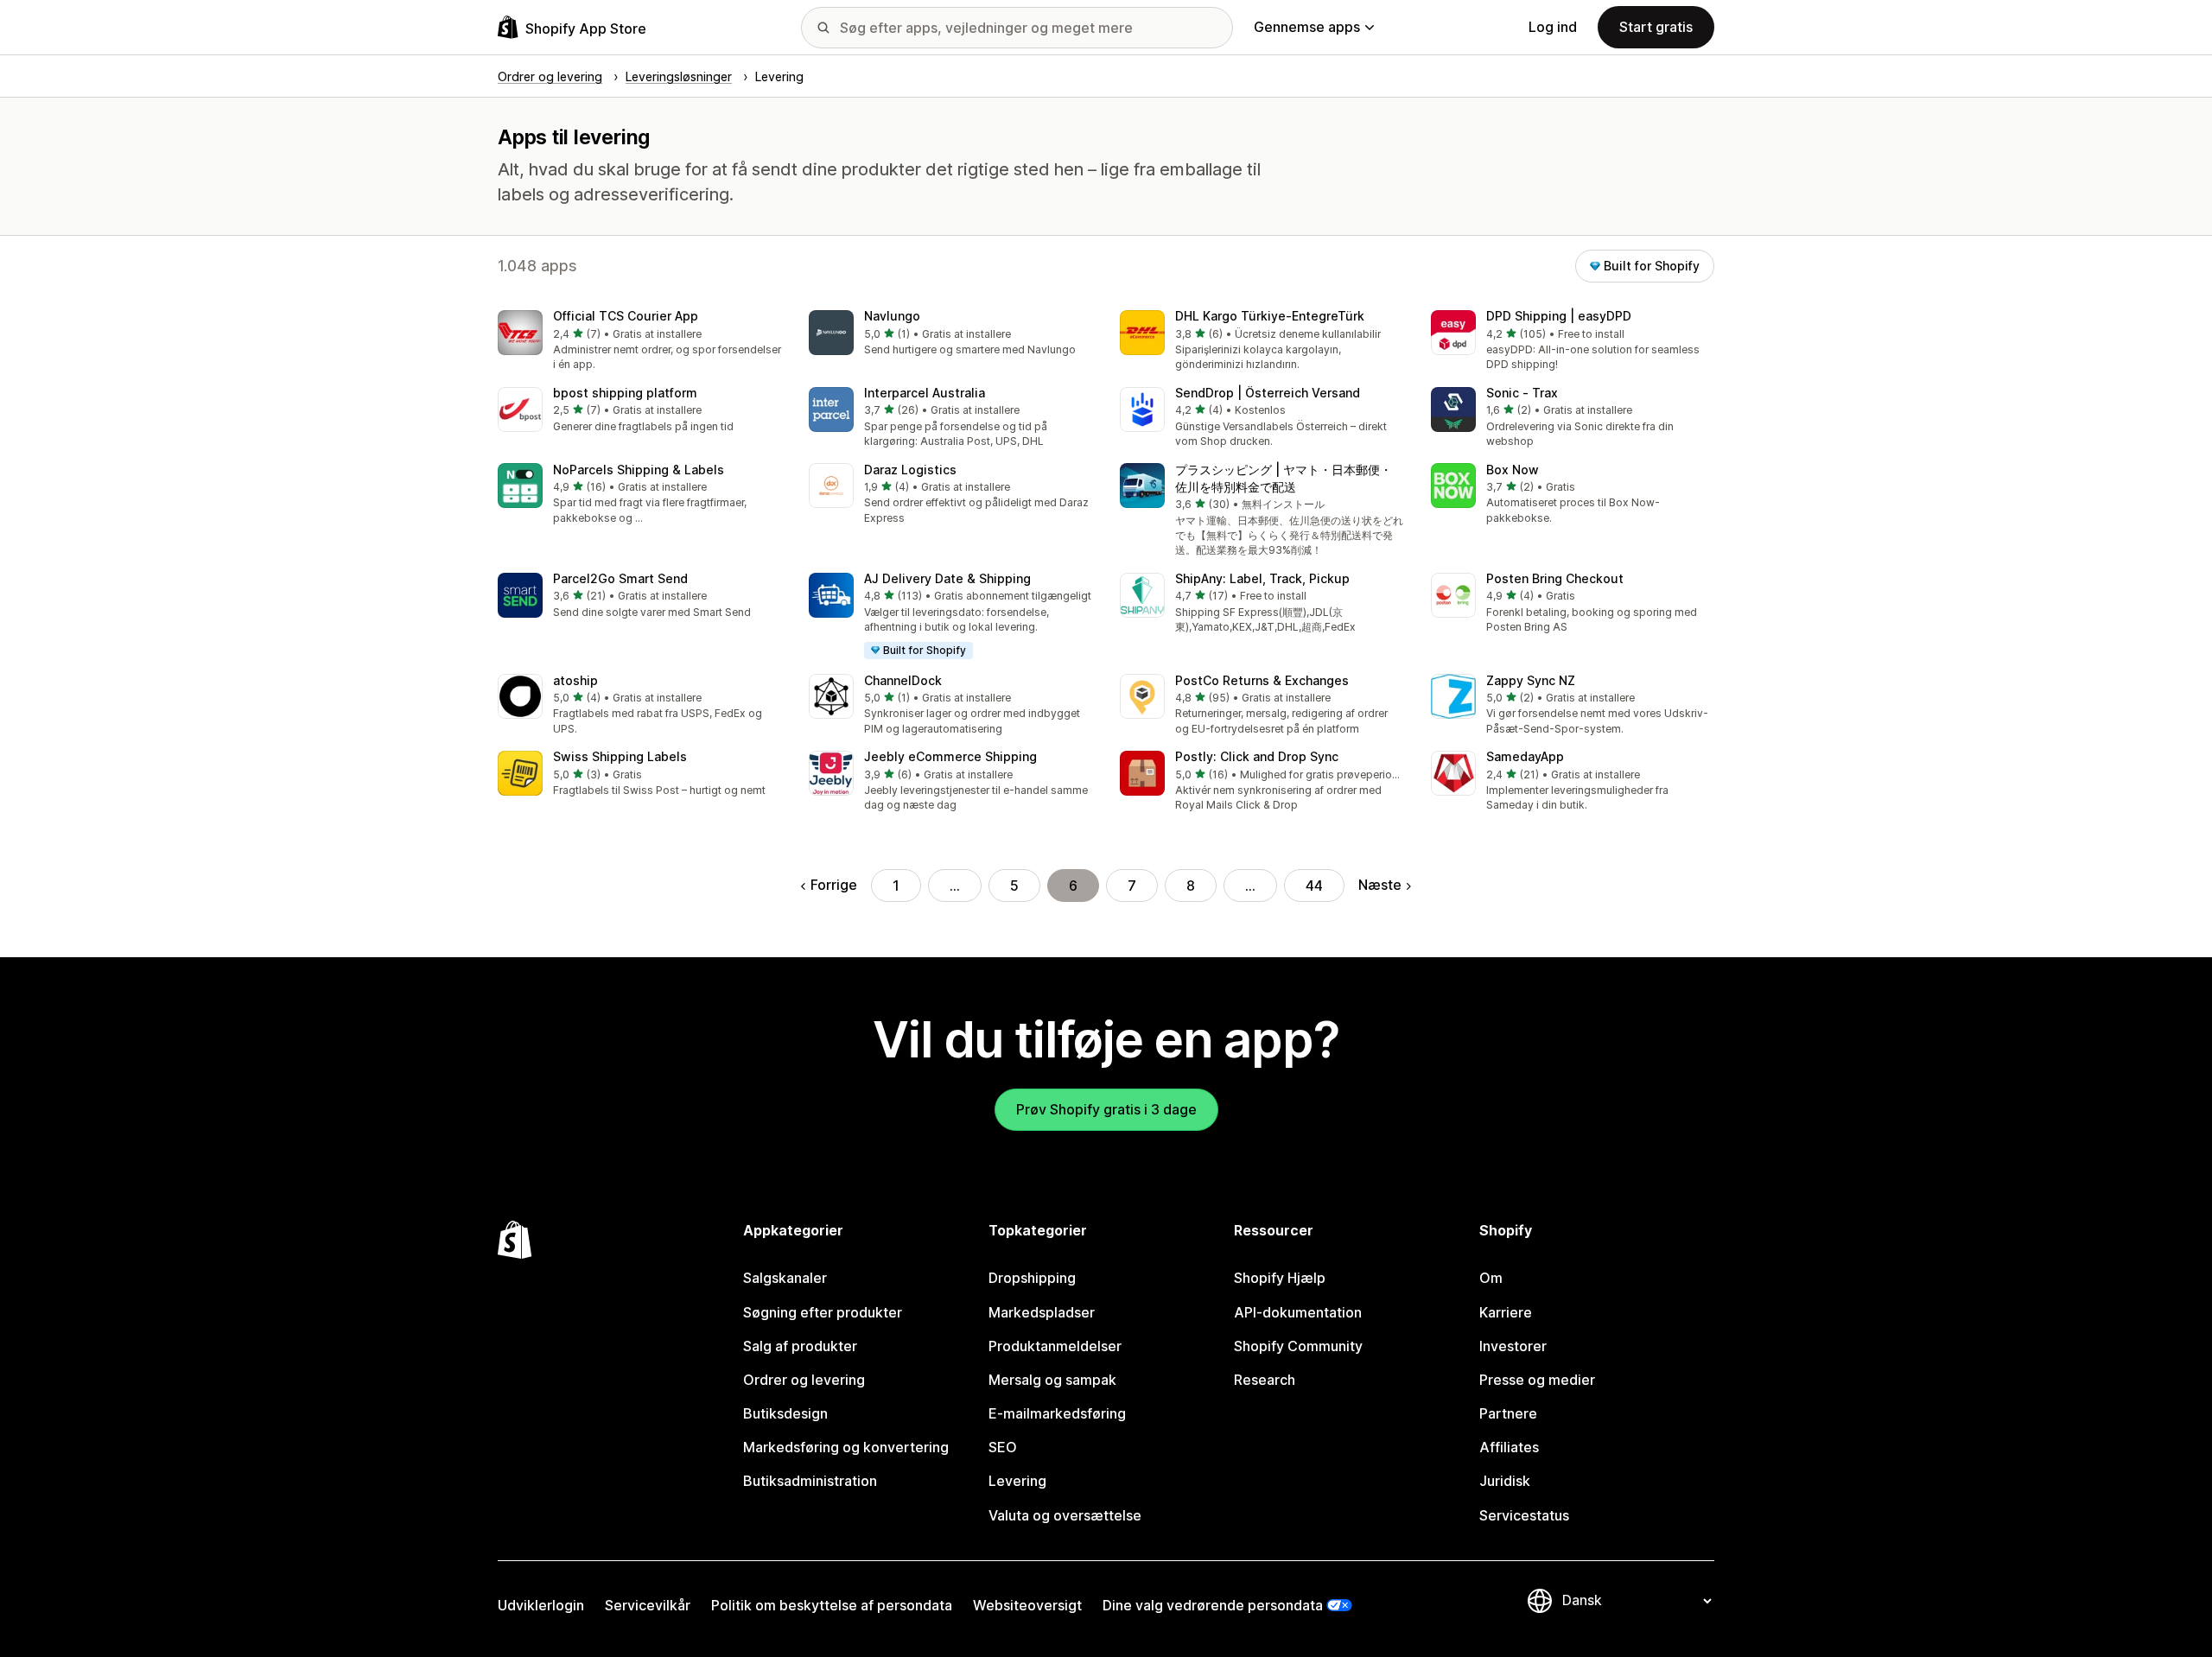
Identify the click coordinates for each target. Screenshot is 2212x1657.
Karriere (1506, 1312)
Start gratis (1656, 27)
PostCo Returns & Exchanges (1262, 680)
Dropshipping (1032, 1278)
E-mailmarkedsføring (1057, 1413)
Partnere (1508, 1413)
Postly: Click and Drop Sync (1257, 756)
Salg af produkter (800, 1346)
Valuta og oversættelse (1065, 1515)
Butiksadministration (810, 1481)
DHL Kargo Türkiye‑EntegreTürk (1270, 316)
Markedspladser (1042, 1312)
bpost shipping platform (625, 393)
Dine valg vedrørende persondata (1213, 1605)
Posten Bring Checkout (1555, 578)
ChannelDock (903, 680)
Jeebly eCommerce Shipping (950, 756)
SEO (1003, 1447)
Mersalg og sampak (1052, 1380)
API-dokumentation (1298, 1312)
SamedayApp (1525, 756)
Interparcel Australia (925, 393)
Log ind (1553, 27)
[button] (639, 342)
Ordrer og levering (804, 1380)
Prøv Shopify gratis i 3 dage (1106, 1109)
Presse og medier (1537, 1380)
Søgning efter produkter (823, 1312)
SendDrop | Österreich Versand (1268, 393)
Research (1265, 1380)
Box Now (1513, 470)
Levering (1017, 1481)
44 (1314, 886)
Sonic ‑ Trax (1522, 393)
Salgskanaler (785, 1278)
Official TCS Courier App (626, 316)
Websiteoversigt (1027, 1605)
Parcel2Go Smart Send (620, 578)
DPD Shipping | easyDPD (1559, 316)
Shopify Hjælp (1280, 1278)
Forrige (834, 885)
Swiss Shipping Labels (620, 756)
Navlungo (892, 316)
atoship (575, 680)
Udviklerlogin (541, 1605)
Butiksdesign (785, 1413)
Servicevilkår (648, 1605)
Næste (1380, 885)
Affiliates (1509, 1447)
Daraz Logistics (910, 470)
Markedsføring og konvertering (846, 1447)
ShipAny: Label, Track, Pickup (1262, 578)
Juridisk (1505, 1481)
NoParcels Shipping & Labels (639, 470)
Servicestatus (1524, 1515)
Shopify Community (1298, 1346)
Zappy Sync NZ (1531, 680)
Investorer (1513, 1346)
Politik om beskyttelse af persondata (832, 1605)
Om (1491, 1278)
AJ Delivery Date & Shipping (947, 578)
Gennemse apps (1307, 27)
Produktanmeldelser (1055, 1346)
